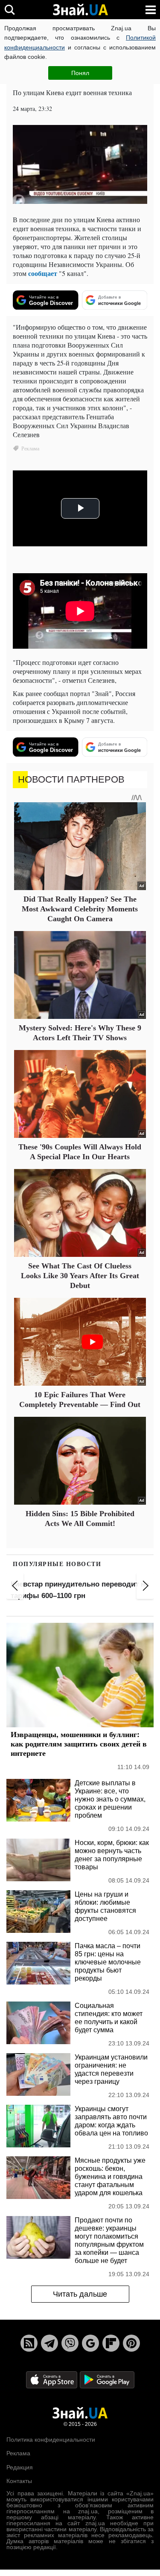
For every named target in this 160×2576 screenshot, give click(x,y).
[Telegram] (49, 2343)
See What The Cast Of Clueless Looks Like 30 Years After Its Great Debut (80, 1276)
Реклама (18, 2453)
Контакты (19, 2481)
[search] (10, 10)
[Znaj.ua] (80, 10)
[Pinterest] (131, 2343)
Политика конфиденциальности (51, 2440)
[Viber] (70, 2343)
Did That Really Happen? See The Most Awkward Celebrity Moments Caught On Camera (80, 909)
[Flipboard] (111, 2343)
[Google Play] (107, 2379)
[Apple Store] (52, 2379)
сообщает (43, 273)
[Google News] (90, 2343)
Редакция (20, 2467)
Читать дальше (80, 2294)
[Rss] (29, 2343)
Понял (80, 73)
